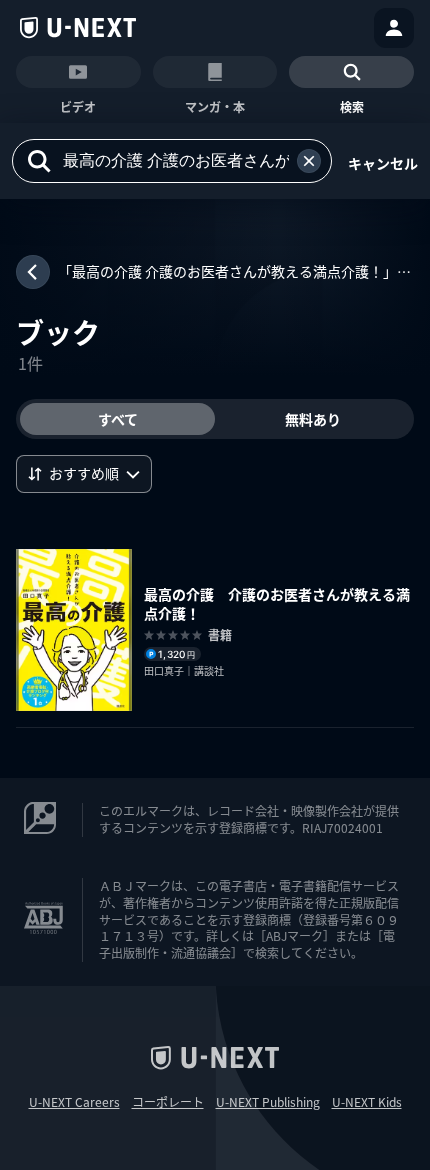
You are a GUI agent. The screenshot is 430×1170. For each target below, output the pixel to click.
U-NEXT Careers (74, 1102)
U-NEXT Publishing (268, 1102)
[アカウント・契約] (394, 28)
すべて (118, 419)
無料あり (313, 419)
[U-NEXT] (78, 28)
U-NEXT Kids (367, 1102)
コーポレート (168, 1102)
